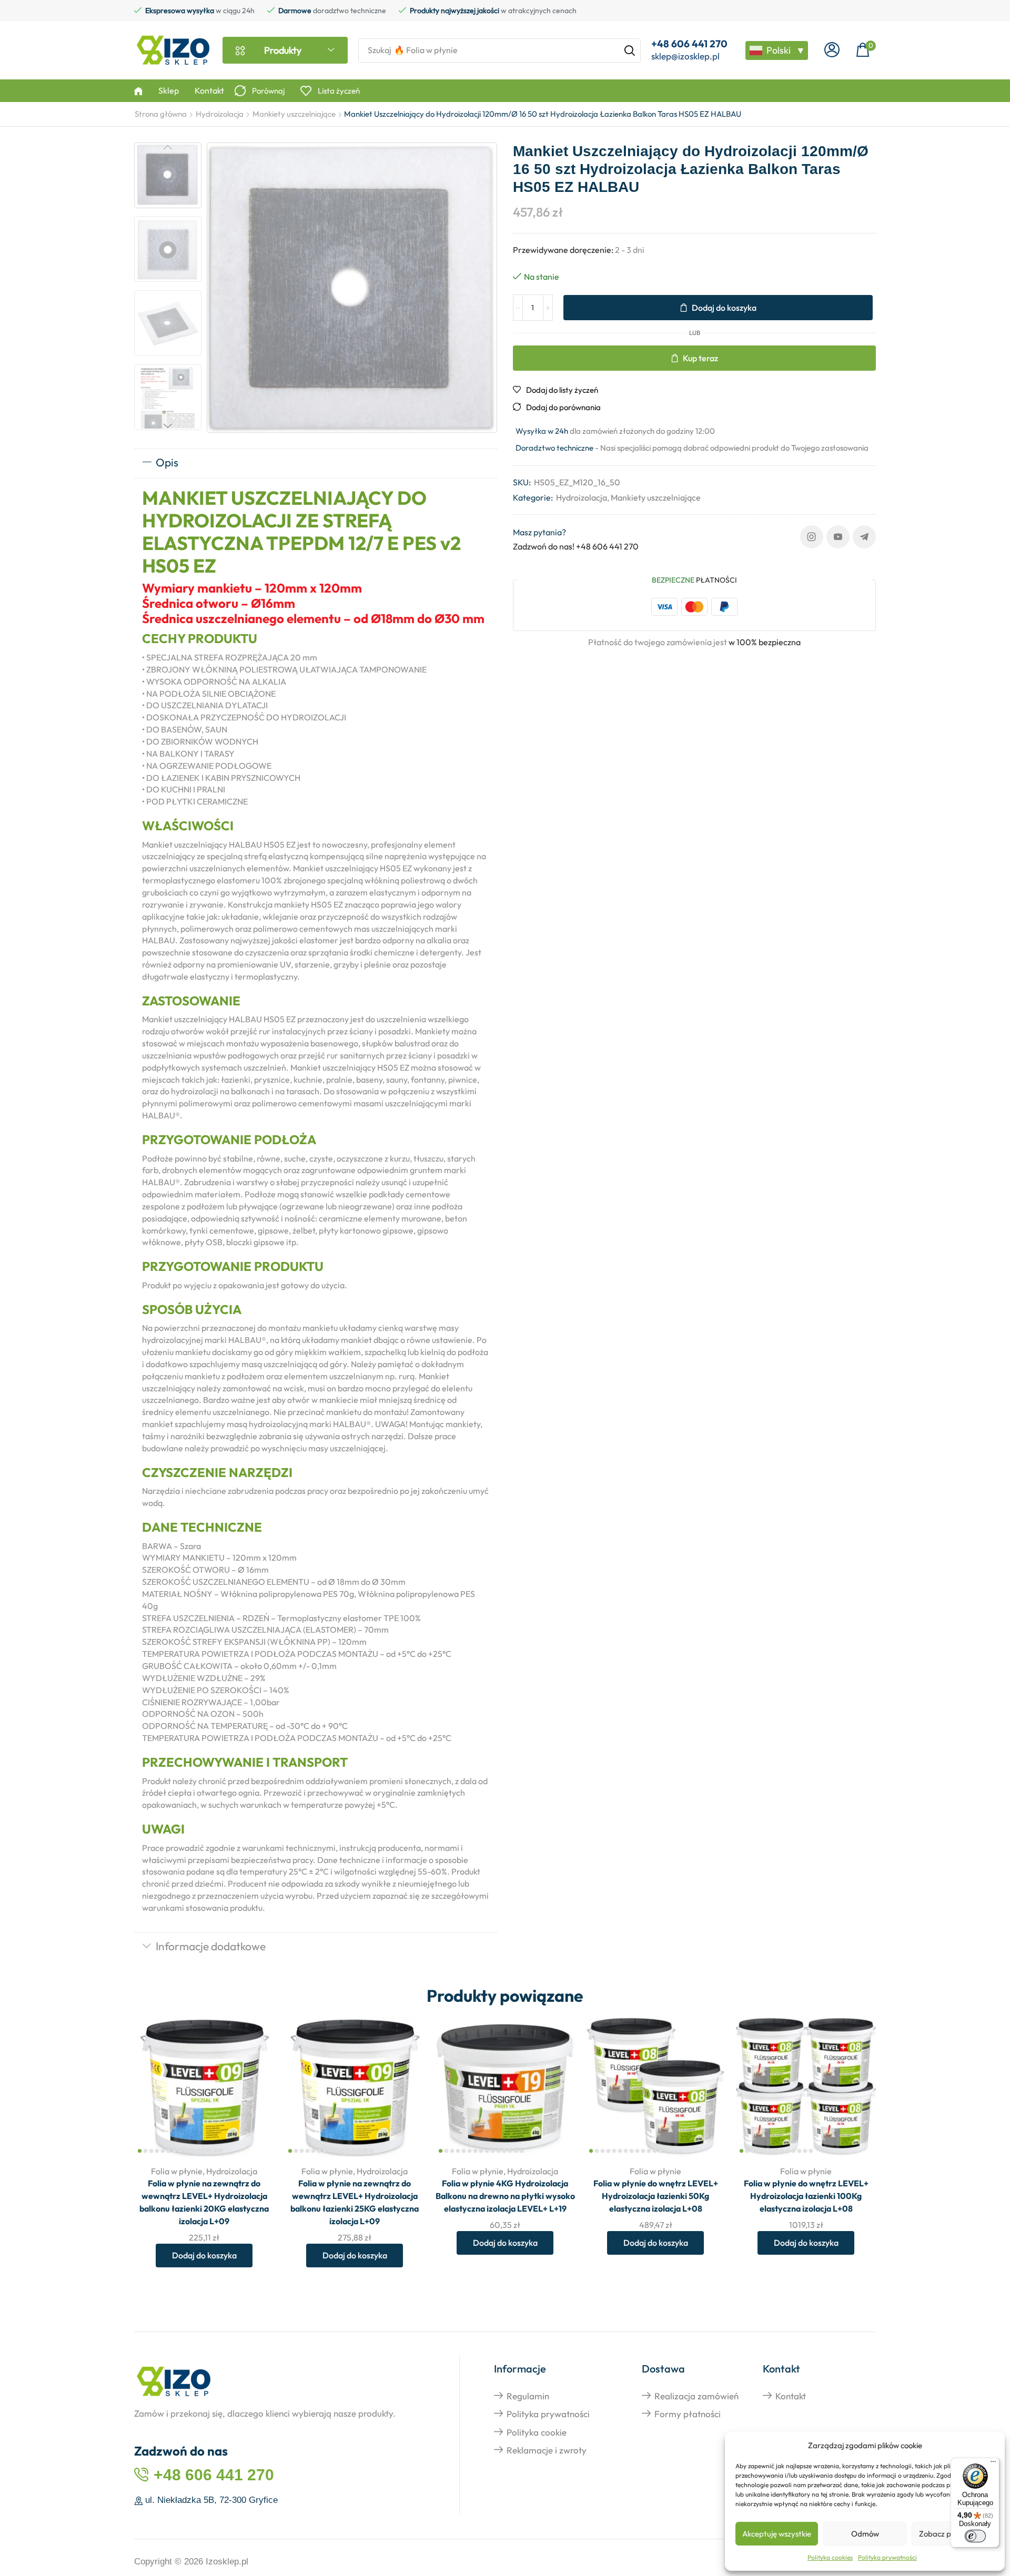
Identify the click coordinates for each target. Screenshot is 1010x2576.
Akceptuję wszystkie (777, 2534)
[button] (832, 50)
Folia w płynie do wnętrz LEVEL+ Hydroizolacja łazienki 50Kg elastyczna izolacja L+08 (656, 2196)
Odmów (865, 2534)
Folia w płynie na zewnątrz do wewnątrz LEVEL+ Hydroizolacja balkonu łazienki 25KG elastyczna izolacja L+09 (355, 2202)
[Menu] (993, 2464)
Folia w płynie (177, 2171)
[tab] (316, 463)
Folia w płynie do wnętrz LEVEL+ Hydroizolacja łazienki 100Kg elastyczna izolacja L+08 (806, 2196)
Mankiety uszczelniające (294, 114)
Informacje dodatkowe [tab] (211, 1946)
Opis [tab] (167, 462)
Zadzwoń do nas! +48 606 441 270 (576, 546)
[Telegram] (864, 537)
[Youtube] (838, 537)
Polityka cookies (830, 2557)
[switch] (975, 2536)
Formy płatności (688, 2414)
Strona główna (161, 114)
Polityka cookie (537, 2432)
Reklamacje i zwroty (547, 2450)
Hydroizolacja (220, 114)
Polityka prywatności (887, 2557)
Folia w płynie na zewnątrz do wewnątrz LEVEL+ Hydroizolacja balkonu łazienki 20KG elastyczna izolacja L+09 (204, 2202)
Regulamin (528, 2396)
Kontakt (791, 2396)
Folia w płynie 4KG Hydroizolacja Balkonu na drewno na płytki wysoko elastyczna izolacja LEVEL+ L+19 (505, 2196)
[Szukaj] (630, 50)
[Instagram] (812, 537)
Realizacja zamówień (696, 2396)
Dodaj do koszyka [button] (254, 2087)
